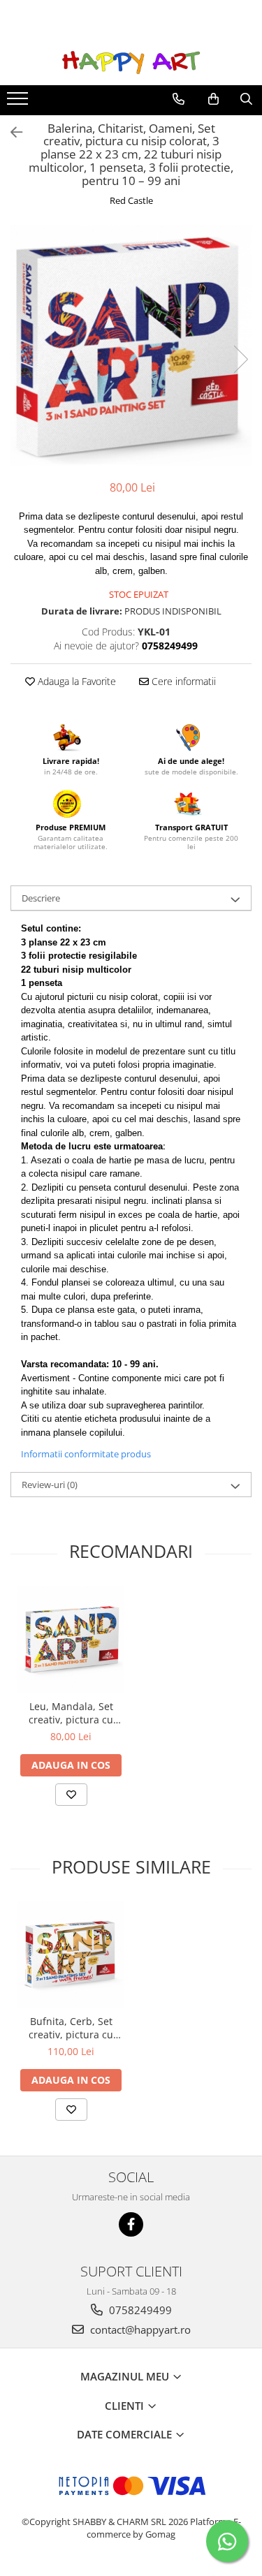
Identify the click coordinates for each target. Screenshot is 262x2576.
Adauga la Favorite (75, 681)
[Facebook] (131, 2224)
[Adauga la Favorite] (71, 1795)
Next (240, 359)
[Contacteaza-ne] (179, 99)
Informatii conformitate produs (86, 1454)
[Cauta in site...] (246, 99)
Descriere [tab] (41, 898)
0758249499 (139, 2310)
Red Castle (131, 200)
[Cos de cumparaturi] (213, 99)
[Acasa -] (131, 62)
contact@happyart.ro (139, 2330)
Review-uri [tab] (50, 1485)
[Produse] (19, 103)
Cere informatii (182, 681)
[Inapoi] (10, 132)
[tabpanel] (131, 345)
